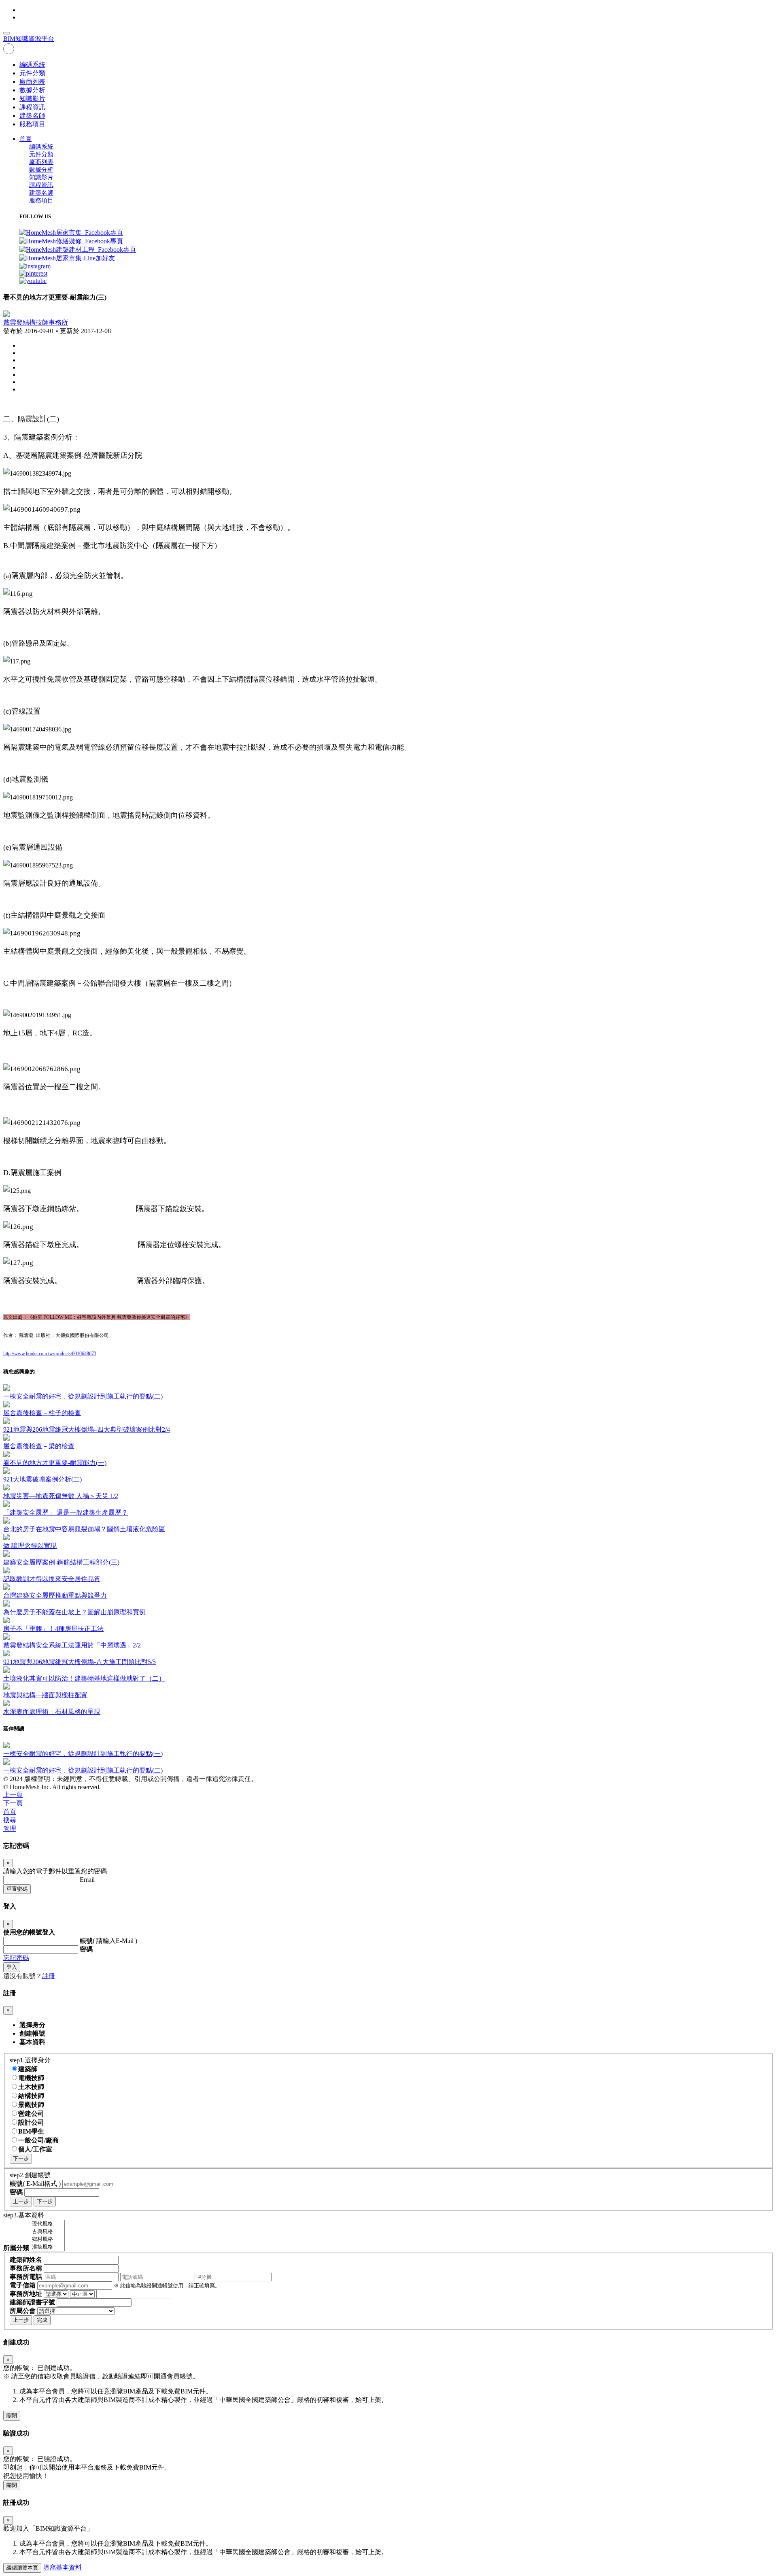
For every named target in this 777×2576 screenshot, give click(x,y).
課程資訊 (32, 107)
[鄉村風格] (48, 2239)
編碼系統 (32, 65)
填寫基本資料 (62, 2567)
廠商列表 (32, 82)
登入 (12, 1967)
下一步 (21, 2158)
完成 (42, 2320)
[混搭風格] (48, 2247)
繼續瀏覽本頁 (22, 2568)
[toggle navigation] (6, 33)
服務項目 (32, 124)
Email (87, 1880)
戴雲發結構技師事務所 (36, 322)
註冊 (49, 1976)
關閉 (12, 2416)
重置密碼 (17, 1889)
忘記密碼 (16, 1958)
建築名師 (32, 116)
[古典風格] (48, 2232)
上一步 (21, 2201)
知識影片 (32, 99)
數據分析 (32, 90)
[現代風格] (48, 2224)
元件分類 (32, 73)
